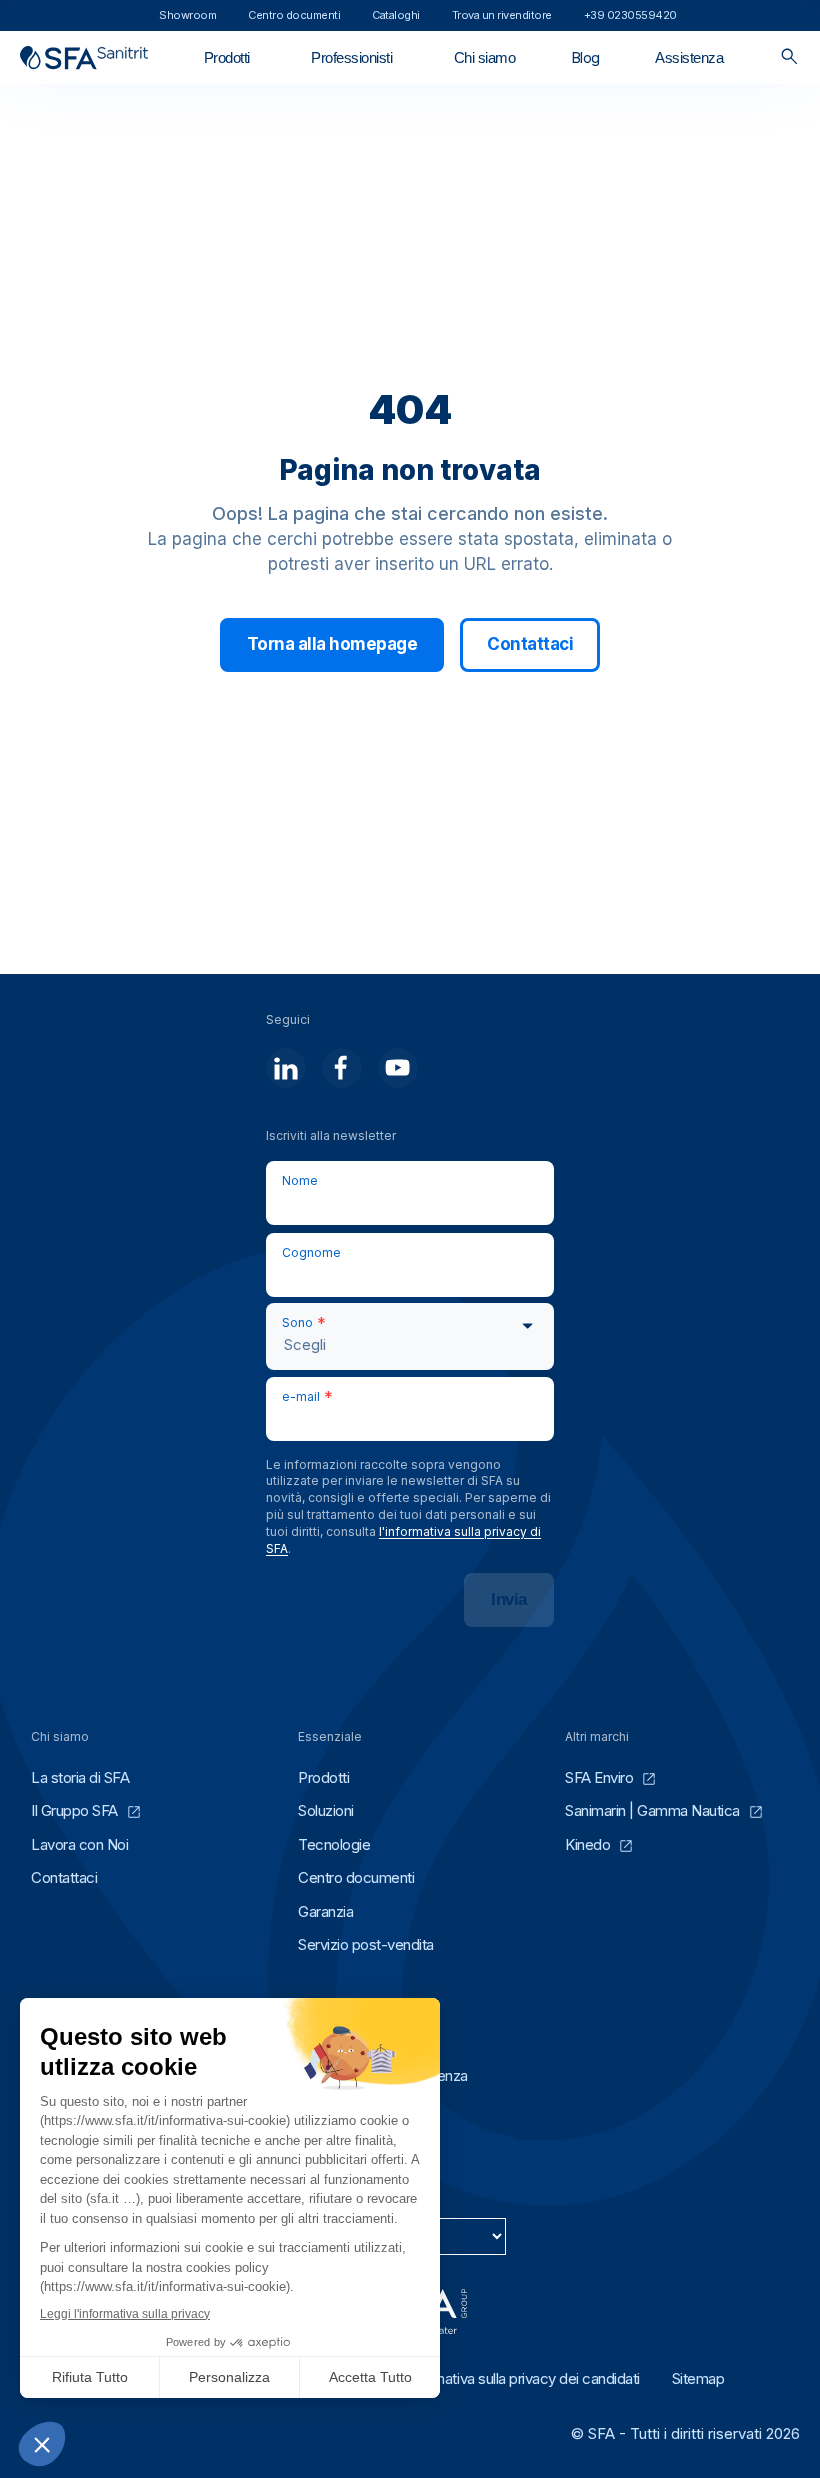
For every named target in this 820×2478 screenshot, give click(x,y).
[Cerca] (789, 57)
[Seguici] (286, 1068)
